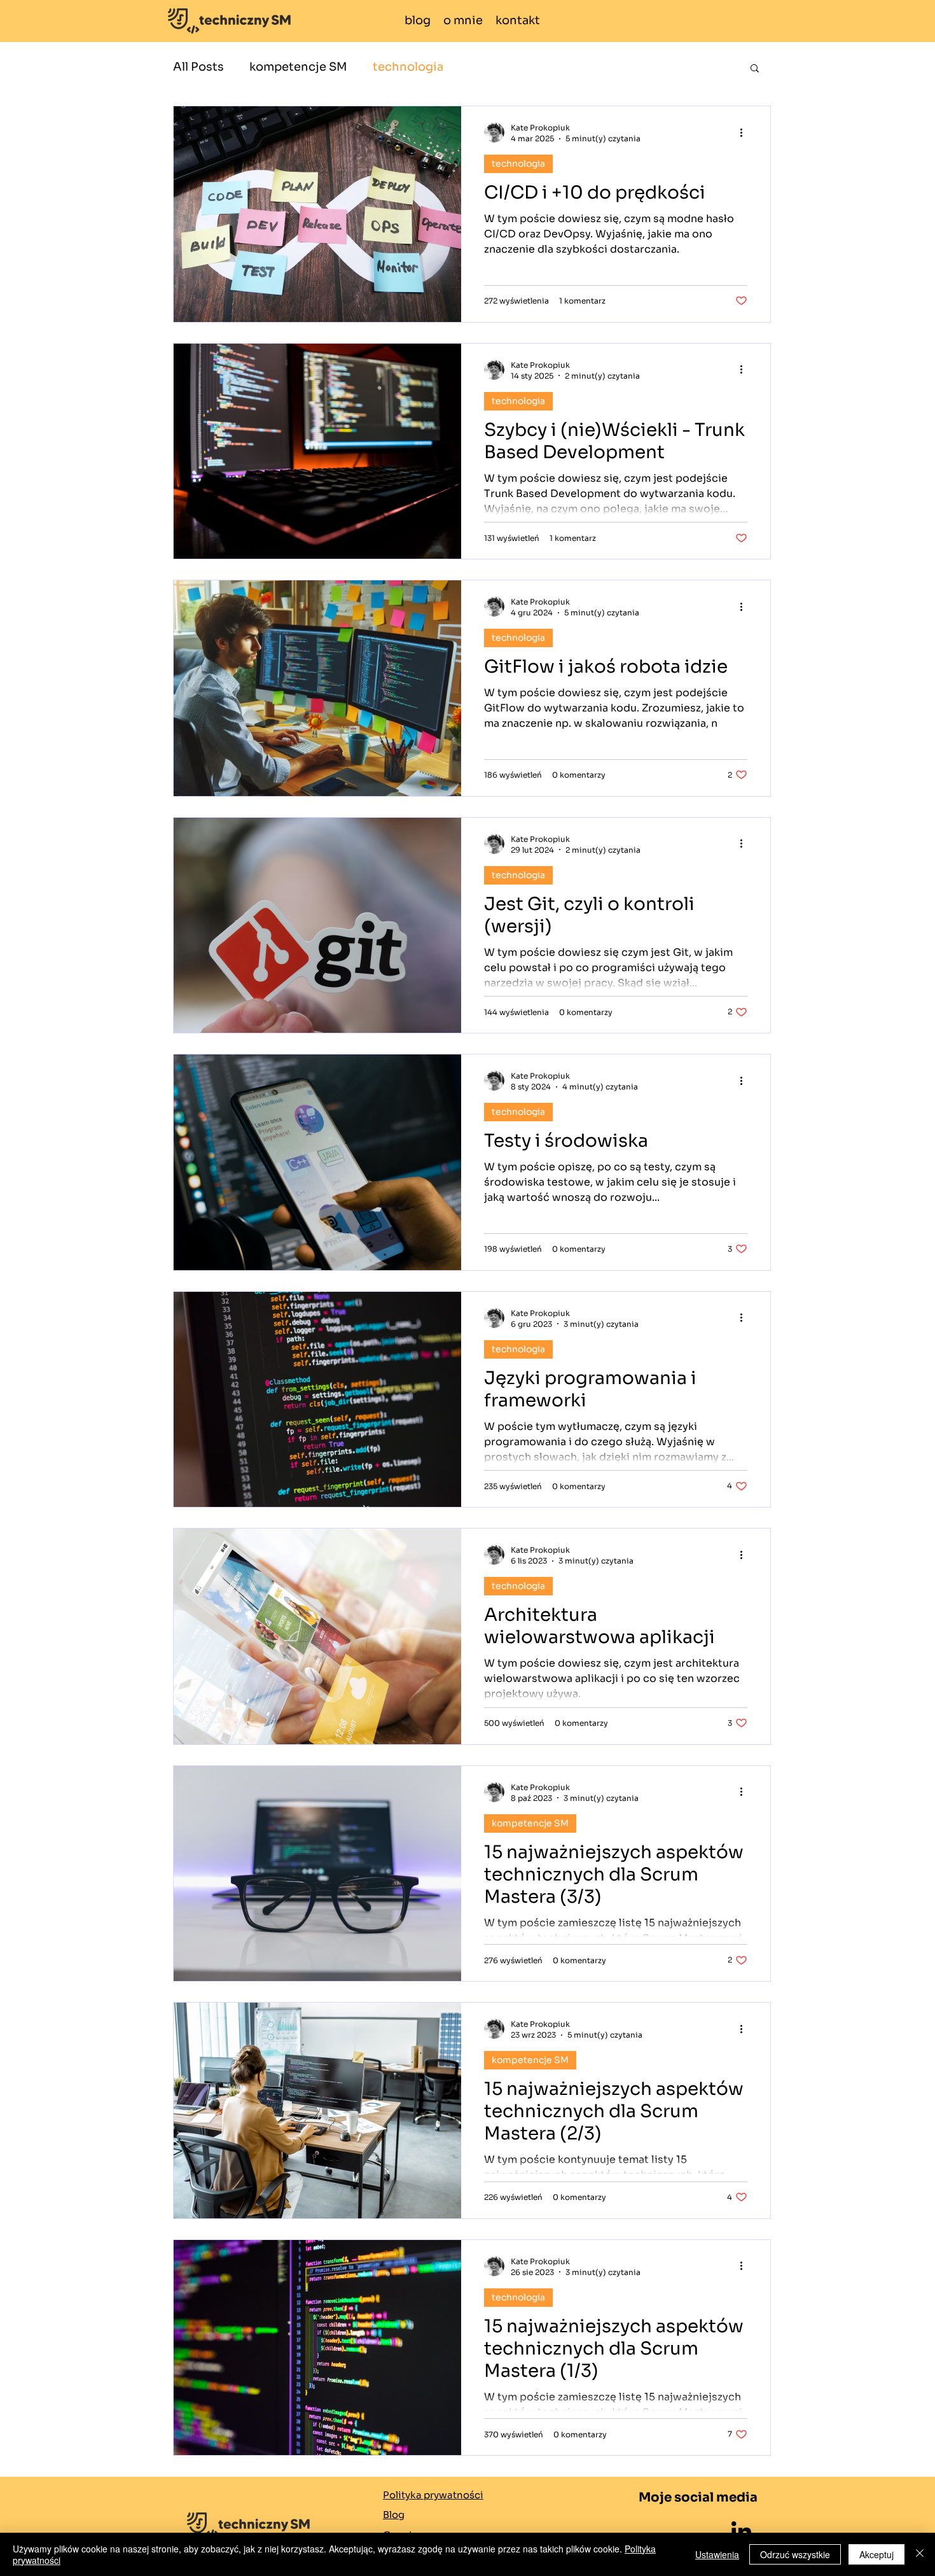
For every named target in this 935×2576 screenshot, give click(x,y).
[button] (755, 69)
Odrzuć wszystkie (795, 2554)
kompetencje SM (298, 67)
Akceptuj (876, 2554)
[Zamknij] (920, 2554)
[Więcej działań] (745, 132)
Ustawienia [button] (717, 2554)
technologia (408, 67)
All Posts (198, 67)
